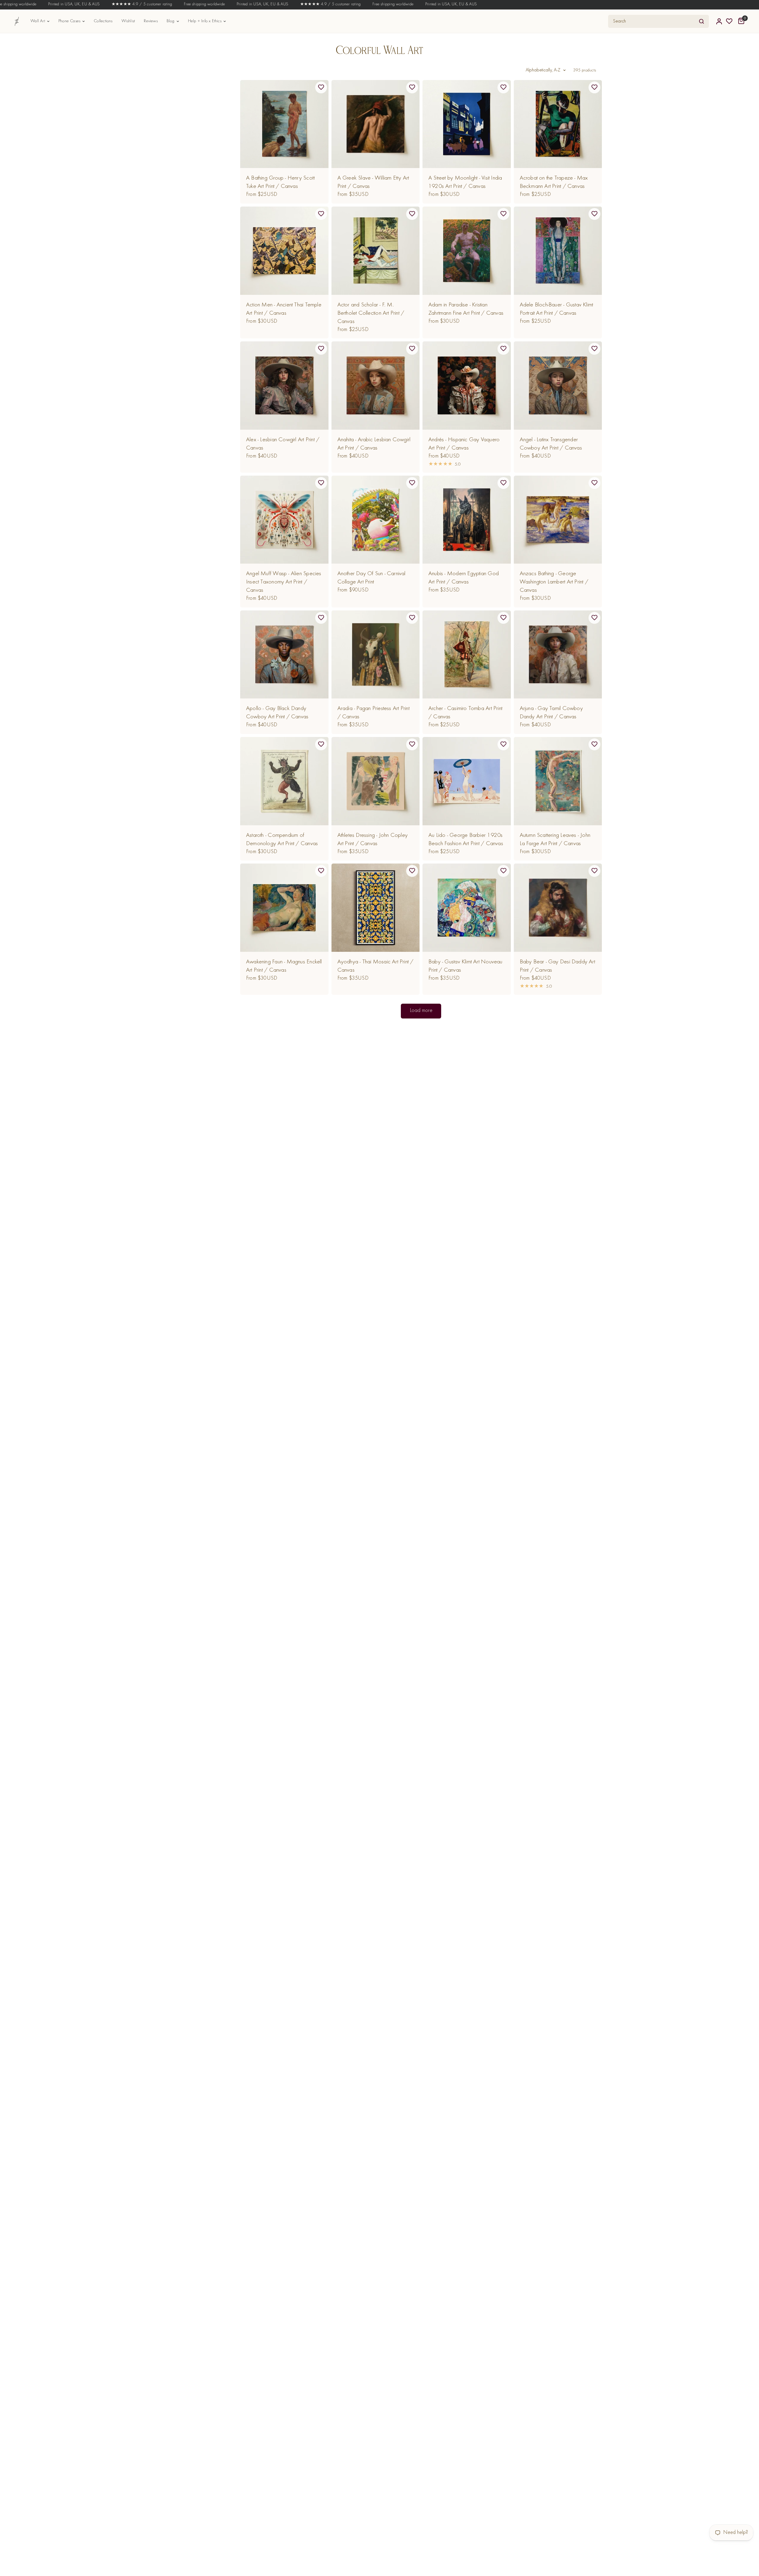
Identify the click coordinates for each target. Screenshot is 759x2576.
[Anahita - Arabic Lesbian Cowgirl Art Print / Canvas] (376, 386)
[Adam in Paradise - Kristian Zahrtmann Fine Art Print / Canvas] (467, 251)
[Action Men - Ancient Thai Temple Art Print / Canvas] (284, 251)
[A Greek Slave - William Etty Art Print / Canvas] (376, 124)
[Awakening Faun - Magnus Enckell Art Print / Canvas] (284, 908)
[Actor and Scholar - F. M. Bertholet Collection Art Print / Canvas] (376, 251)
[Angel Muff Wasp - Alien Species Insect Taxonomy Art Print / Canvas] (284, 520)
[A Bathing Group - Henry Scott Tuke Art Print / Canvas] (284, 124)
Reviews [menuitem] (151, 21)
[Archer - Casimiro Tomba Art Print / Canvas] (467, 655)
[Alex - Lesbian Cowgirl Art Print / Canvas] (284, 386)
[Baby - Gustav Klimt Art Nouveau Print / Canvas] (467, 908)
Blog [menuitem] (171, 21)
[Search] (701, 21)
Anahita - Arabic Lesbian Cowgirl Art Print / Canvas (374, 444)
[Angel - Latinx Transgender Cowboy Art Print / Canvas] (558, 386)
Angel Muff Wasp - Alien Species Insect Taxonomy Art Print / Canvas (284, 582)
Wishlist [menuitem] (128, 21)
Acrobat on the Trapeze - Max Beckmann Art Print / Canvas (554, 182)
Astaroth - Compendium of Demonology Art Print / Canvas (282, 840)
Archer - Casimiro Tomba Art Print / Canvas (465, 713)
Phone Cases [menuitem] (69, 21)
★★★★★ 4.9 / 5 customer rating (101, 4)
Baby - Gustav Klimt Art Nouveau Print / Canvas (465, 966)
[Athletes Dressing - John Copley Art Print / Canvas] (376, 781)
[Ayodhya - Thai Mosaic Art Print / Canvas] (376, 908)
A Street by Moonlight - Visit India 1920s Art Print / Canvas (465, 182)
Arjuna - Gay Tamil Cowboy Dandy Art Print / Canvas (551, 713)
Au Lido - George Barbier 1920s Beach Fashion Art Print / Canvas (466, 840)
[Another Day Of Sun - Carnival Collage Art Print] (376, 520)
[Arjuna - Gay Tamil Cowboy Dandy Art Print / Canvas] (558, 655)
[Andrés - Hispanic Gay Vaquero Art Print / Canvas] (467, 386)
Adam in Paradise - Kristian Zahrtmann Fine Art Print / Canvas (466, 309)
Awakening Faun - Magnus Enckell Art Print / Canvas (284, 966)
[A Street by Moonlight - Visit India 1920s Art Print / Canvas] (467, 124)
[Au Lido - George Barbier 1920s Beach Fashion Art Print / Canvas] (467, 781)
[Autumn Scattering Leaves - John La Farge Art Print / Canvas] (558, 781)
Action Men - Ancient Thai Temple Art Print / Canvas (284, 309)
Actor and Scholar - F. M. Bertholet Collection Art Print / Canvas (371, 313)
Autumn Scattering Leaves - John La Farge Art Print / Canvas (555, 840)
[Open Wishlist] (729, 21)
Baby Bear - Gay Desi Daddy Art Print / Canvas (557, 966)
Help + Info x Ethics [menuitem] (205, 21)
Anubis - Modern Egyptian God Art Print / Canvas (464, 578)
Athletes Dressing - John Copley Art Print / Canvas (373, 840)
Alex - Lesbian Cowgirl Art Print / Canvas (283, 444)
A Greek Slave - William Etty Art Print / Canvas (373, 182)
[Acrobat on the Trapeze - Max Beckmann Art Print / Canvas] (558, 124)
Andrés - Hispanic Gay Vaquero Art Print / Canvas (464, 444)
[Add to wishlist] (321, 87)
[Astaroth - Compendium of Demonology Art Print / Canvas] (284, 781)
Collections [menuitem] (103, 21)
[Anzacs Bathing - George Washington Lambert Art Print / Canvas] (558, 520)
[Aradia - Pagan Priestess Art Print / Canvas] (376, 655)
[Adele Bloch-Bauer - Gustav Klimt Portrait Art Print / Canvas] (558, 251)
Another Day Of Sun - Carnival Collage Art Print (371, 578)
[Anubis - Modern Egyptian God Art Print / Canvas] (467, 520)
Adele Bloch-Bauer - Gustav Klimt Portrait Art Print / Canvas (557, 309)
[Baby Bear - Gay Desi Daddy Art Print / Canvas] (558, 908)
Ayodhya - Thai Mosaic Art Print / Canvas (375, 966)
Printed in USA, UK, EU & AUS (33, 4)
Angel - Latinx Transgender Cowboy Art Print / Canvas (551, 444)
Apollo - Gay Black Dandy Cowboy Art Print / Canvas (277, 713)
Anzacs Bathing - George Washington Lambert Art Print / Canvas (554, 582)
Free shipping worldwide (163, 4)
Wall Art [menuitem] (38, 21)
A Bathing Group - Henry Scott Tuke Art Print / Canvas (280, 182)
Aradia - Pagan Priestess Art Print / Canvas (373, 713)
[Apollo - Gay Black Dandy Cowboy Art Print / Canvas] (284, 655)
